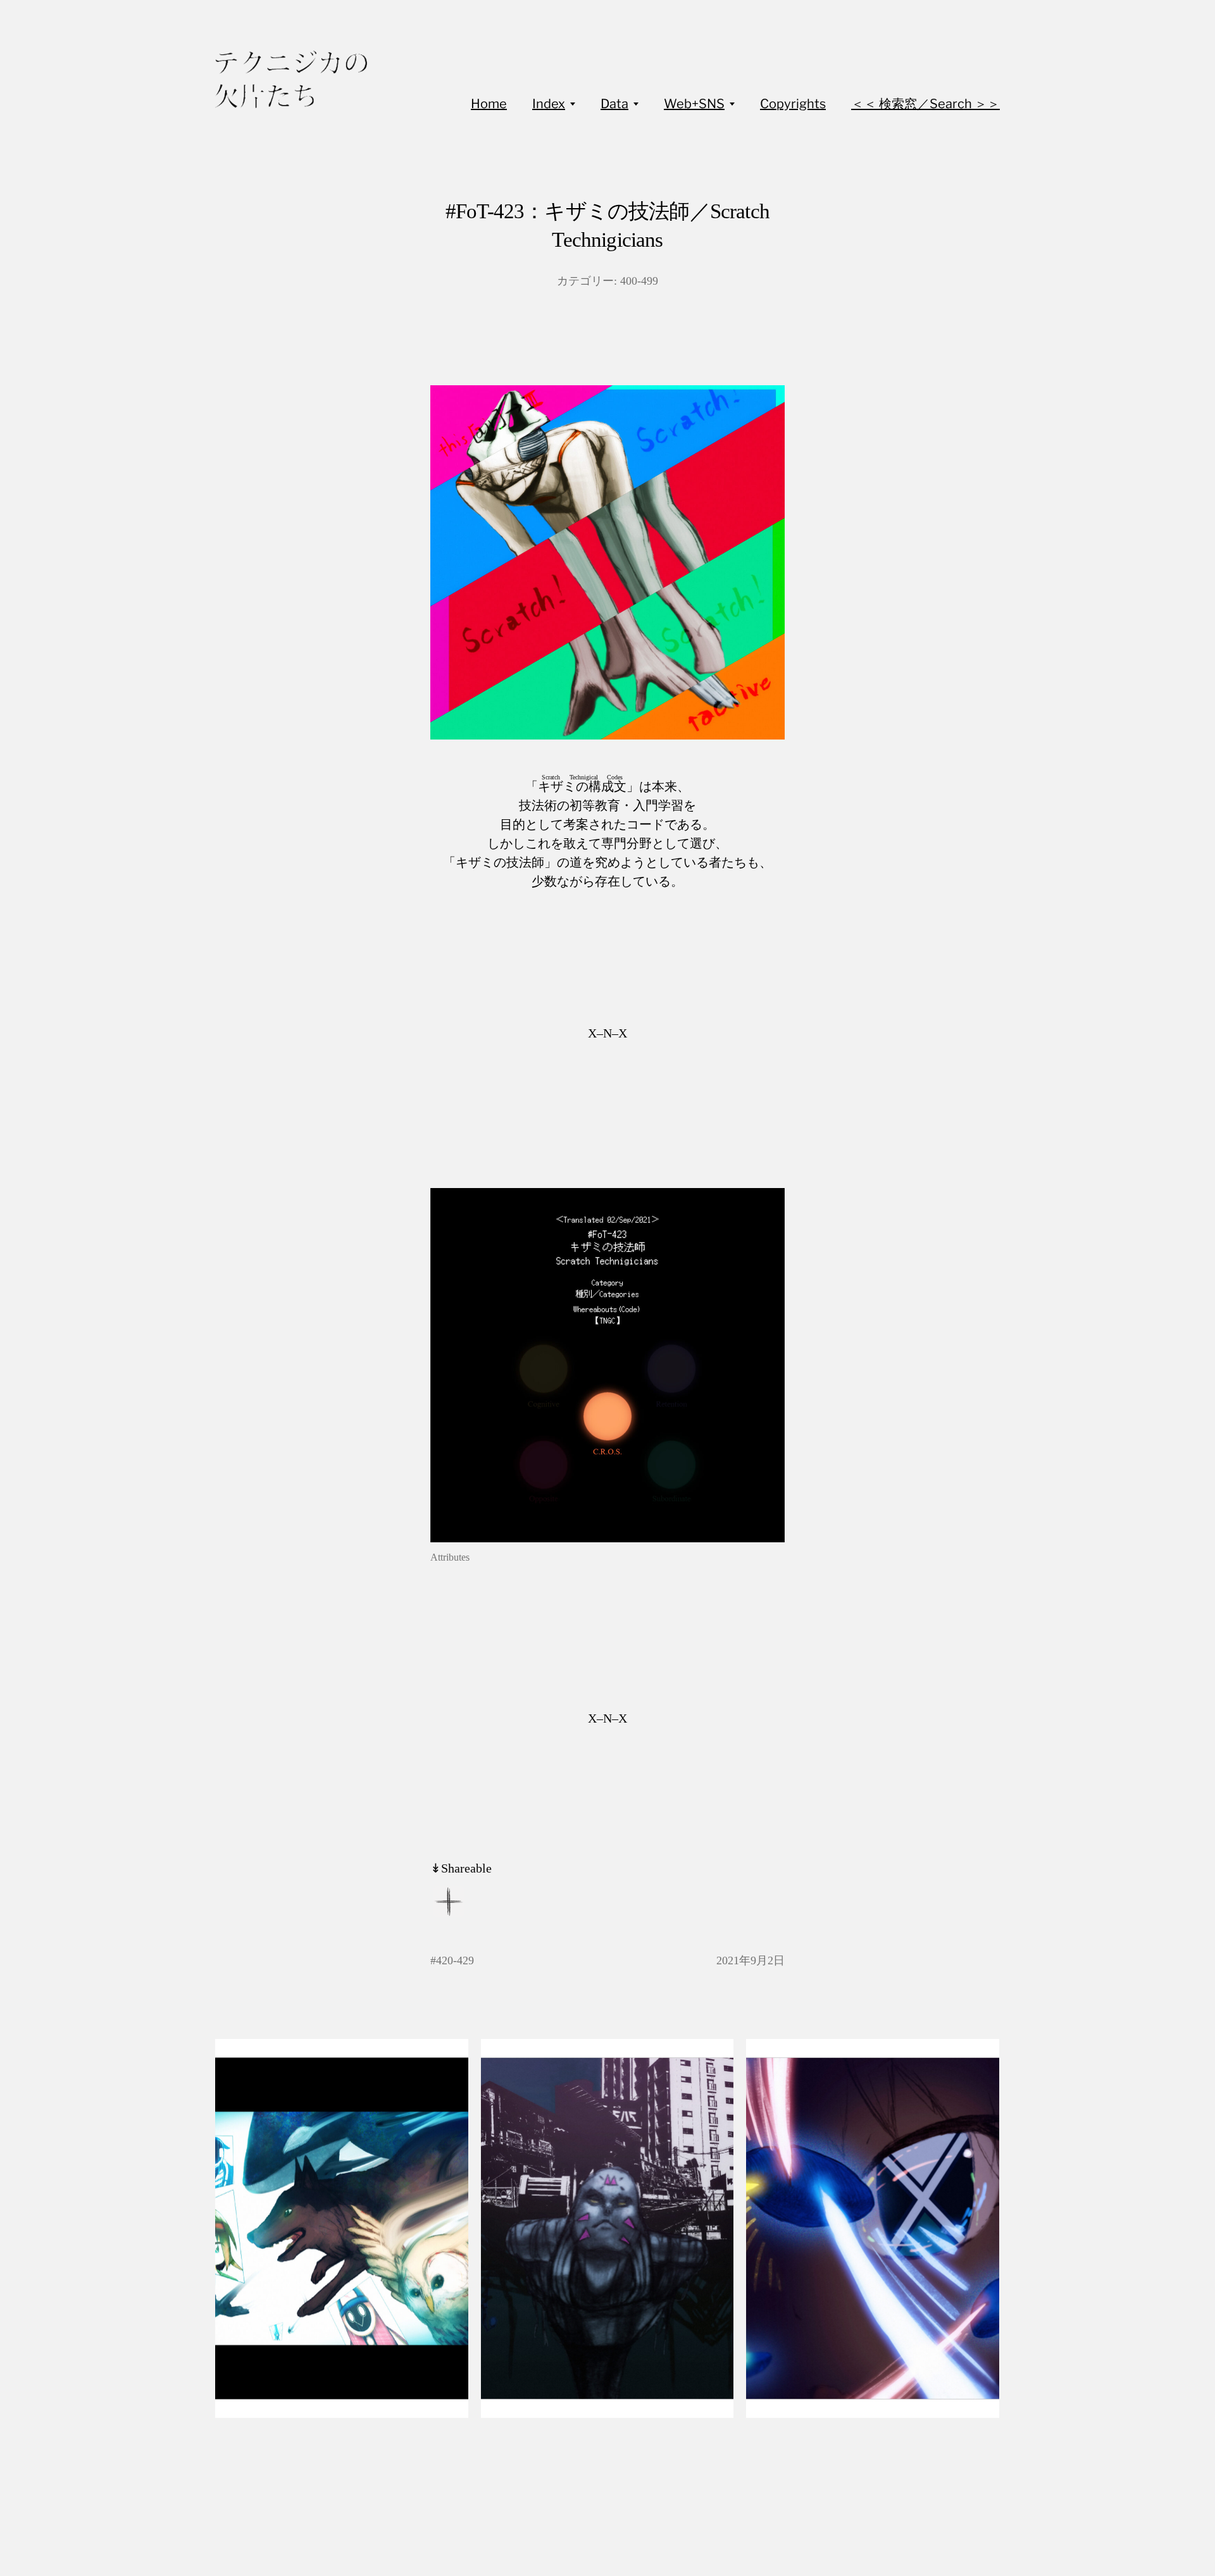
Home (489, 104)
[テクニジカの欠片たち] (291, 79)
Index (549, 104)
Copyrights (793, 104)
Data (614, 104)
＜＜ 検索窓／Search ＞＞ (925, 104)
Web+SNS (694, 104)
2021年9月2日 (751, 1960)
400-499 (639, 281)
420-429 (455, 1960)
